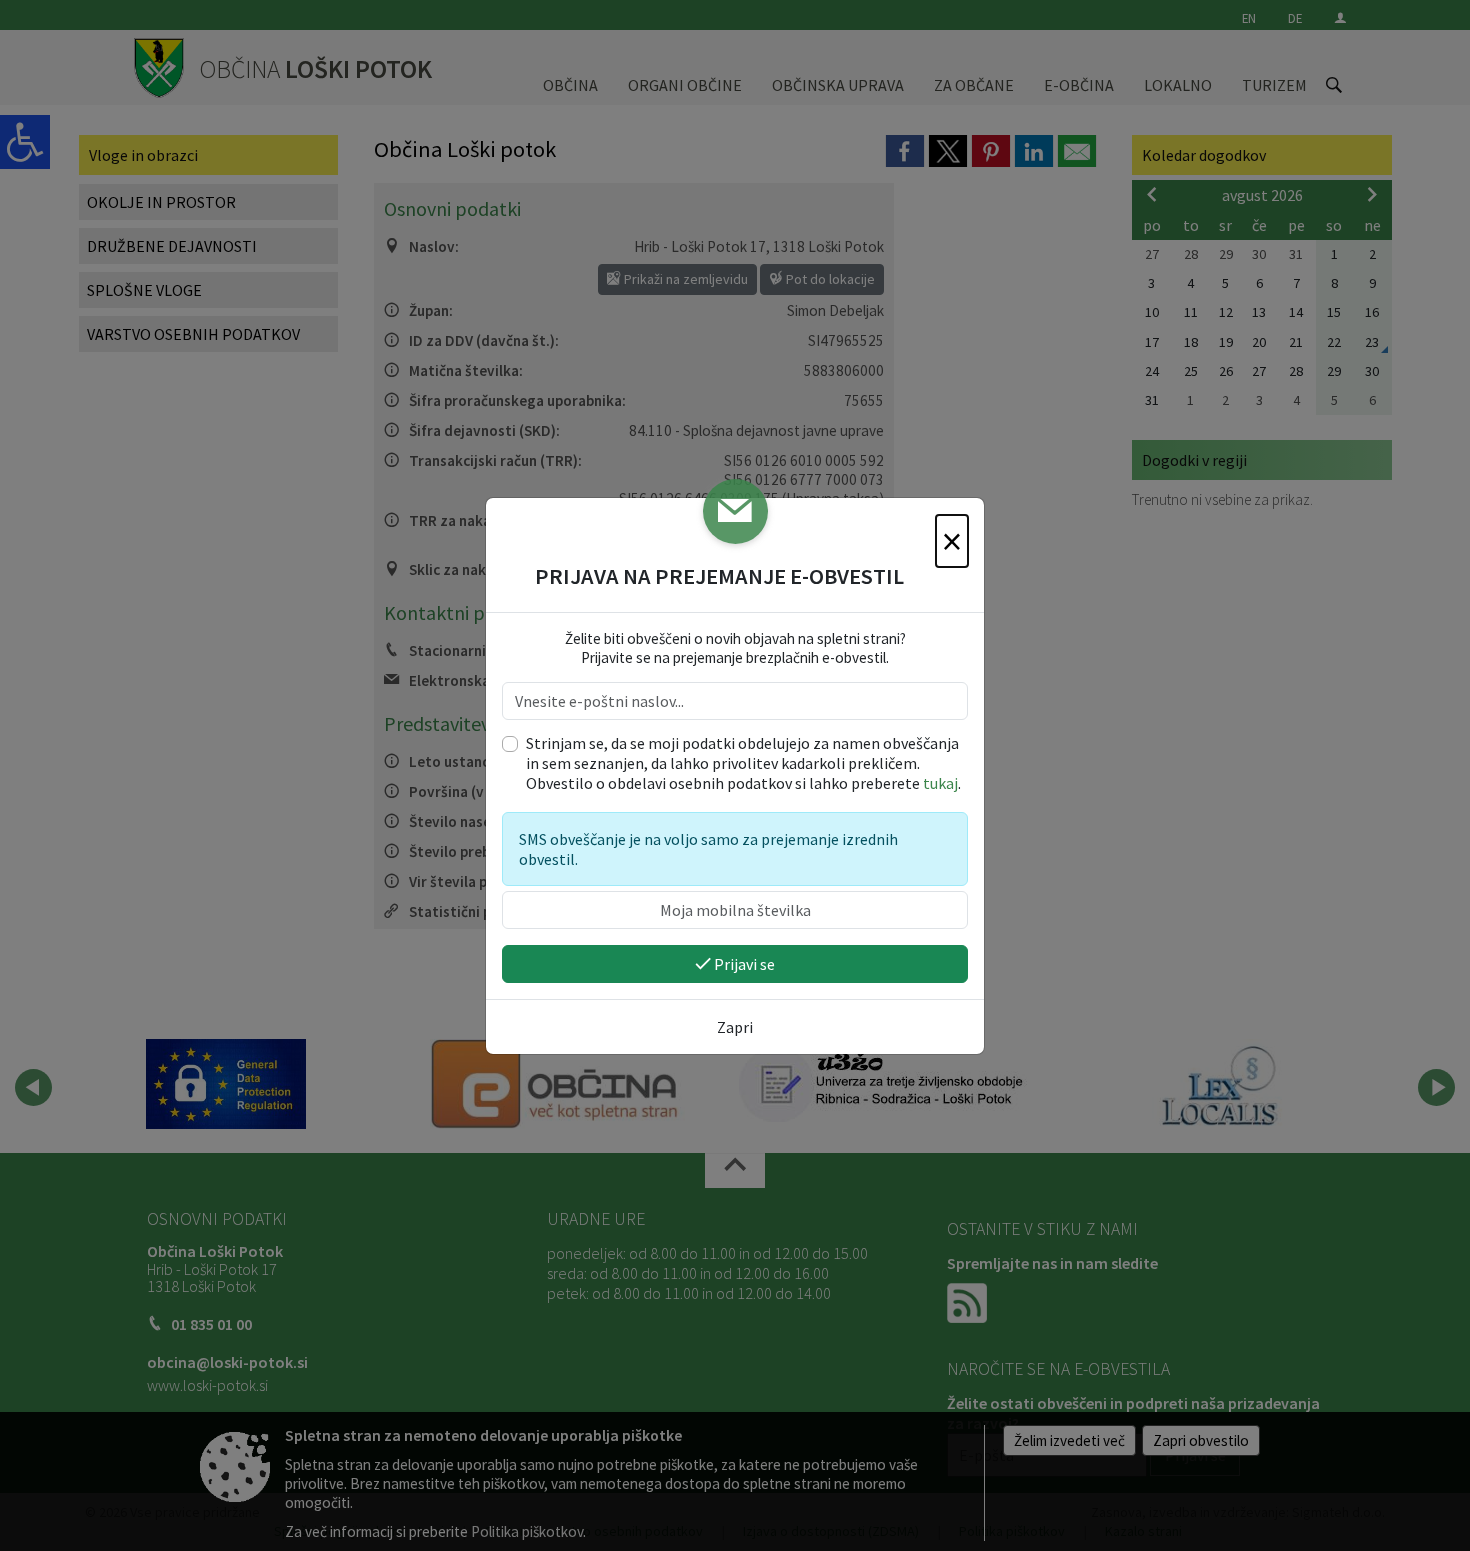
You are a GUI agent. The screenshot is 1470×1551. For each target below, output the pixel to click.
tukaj (940, 783)
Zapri (735, 1027)
